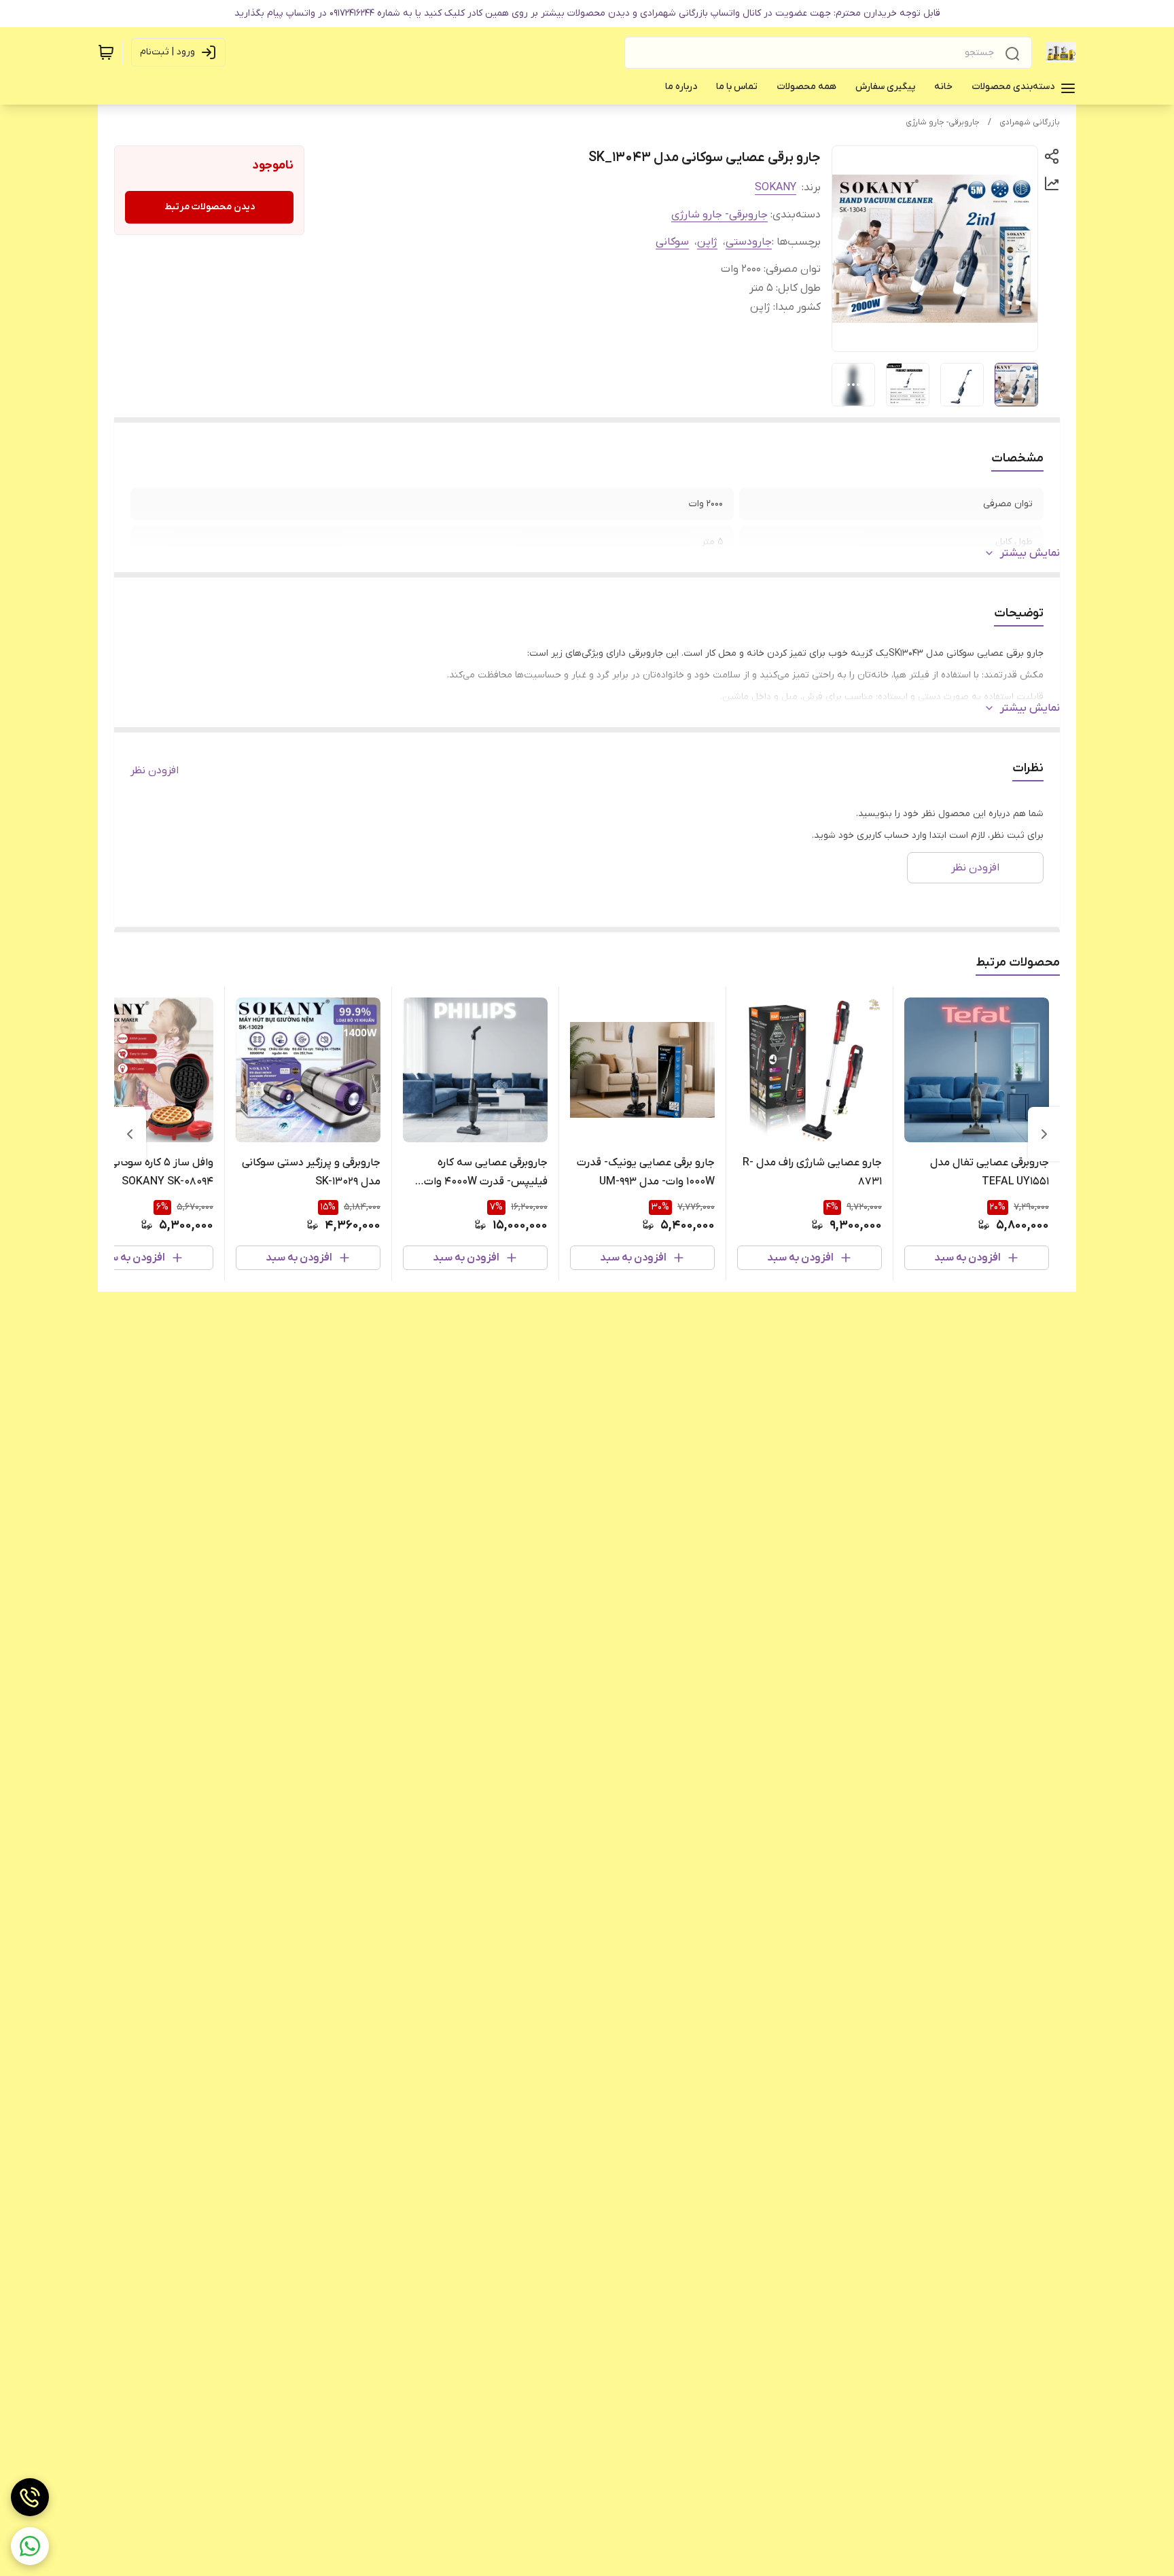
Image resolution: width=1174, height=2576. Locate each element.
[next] (130, 1134)
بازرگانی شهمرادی (1030, 122)
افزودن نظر (155, 771)
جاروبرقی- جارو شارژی (943, 122)
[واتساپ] (30, 2546)
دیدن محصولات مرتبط (210, 207)
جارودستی (749, 242)
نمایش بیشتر (1030, 553)
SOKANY (776, 188)
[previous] (1044, 1134)
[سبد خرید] (106, 52)
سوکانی (672, 242)
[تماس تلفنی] (30, 2497)
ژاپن (707, 242)
